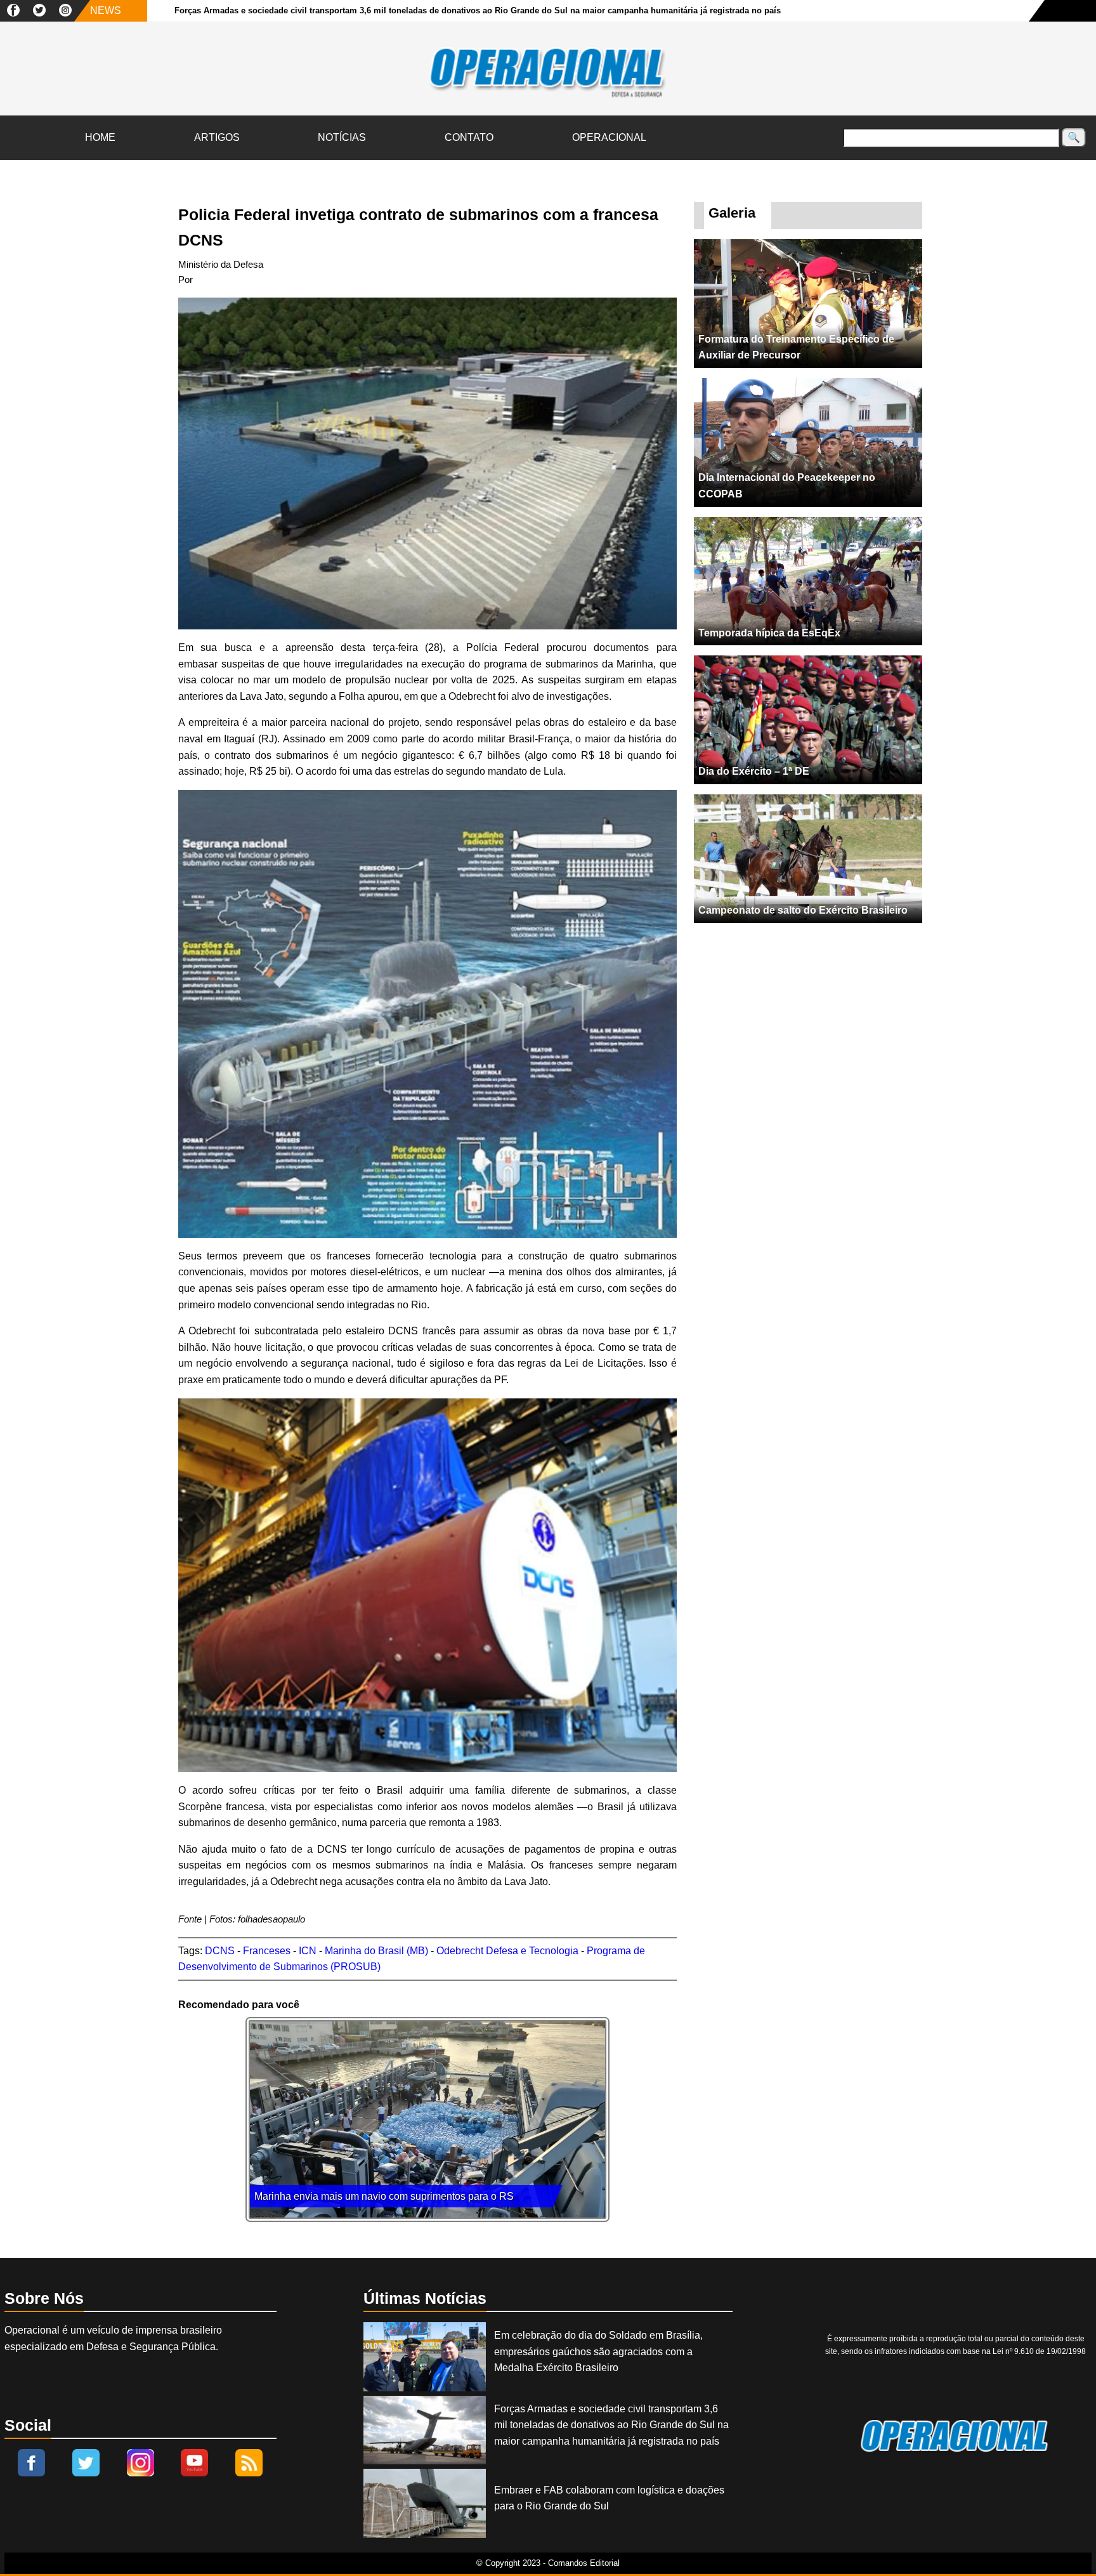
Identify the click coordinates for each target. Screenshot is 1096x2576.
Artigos (217, 137)
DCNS (220, 1951)
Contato (469, 137)
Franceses (267, 1951)
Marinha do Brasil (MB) (376, 1951)
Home (100, 137)
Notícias (342, 137)
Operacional (609, 137)
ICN (308, 1951)
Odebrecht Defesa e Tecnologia (507, 1951)
